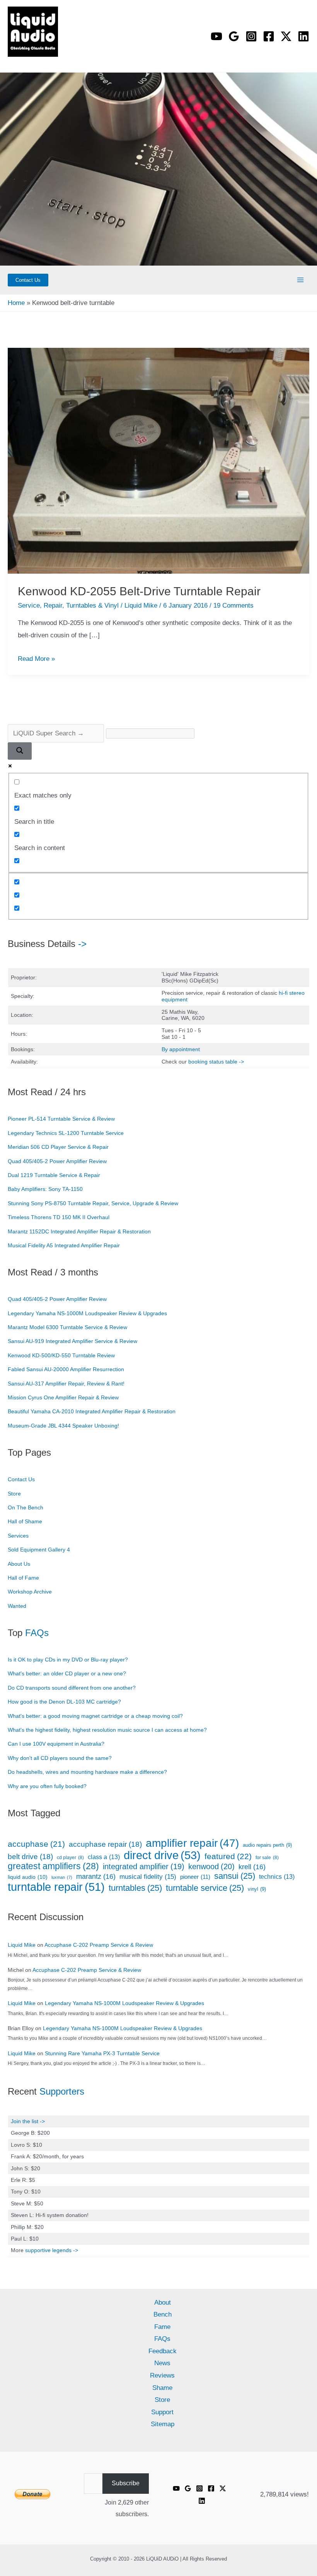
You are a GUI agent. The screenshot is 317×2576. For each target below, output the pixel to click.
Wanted (17, 1606)
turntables (135, 1888)
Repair (53, 605)
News (162, 2363)
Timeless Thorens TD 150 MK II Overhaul (59, 1217)
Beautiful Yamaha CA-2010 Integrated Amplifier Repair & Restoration (92, 1411)
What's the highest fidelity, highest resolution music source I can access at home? (107, 1730)
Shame (162, 2388)
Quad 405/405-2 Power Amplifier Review (57, 1161)
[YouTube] (216, 36)
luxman (62, 1877)
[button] (28, 280)
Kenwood (211, 1866)
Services (18, 1536)
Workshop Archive (30, 1592)
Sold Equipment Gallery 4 (39, 1550)
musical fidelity (148, 1877)
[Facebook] (269, 36)
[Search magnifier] (20, 751)
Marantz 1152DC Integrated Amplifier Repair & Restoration (79, 1231)
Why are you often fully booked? (47, 1786)
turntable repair (56, 1887)
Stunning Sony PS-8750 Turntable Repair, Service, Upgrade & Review (93, 1203)
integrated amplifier (144, 1867)
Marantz (96, 1877)
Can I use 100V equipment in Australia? (56, 1744)
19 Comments (233, 605)
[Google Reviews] (188, 2488)
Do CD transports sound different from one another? (72, 1688)
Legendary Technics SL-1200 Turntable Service (66, 1133)
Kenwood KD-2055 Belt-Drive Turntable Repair (139, 591)
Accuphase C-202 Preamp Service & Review (99, 1945)
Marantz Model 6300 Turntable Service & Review (67, 1327)
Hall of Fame (23, 1578)
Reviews (162, 2375)
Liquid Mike (22, 1945)
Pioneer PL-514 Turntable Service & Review (61, 1119)
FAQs (37, 1633)
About (163, 2302)
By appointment (181, 1049)
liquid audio (28, 1877)
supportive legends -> (52, 2250)
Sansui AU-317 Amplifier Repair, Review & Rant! (66, 1384)
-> (82, 944)
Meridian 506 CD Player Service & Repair (58, 1147)
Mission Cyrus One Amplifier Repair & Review (63, 1397)
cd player (70, 1858)
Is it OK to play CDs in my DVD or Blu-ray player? (68, 1660)
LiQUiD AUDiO (20, 59)
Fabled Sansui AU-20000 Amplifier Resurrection (66, 1369)
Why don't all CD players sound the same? (60, 1758)
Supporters (62, 2091)
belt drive (30, 1857)
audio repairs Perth (267, 1845)
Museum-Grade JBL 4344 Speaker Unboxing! (63, 1426)
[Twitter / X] (286, 36)
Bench (163, 2314)
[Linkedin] (303, 36)
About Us (19, 1564)
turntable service (205, 1888)
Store (14, 1494)
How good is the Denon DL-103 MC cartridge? (64, 1702)
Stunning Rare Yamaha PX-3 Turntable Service (102, 2053)
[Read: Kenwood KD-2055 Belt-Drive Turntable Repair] (158, 460)
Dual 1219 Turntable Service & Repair (54, 1175)
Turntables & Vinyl (92, 605)
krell (252, 1867)
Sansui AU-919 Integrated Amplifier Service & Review (72, 1341)
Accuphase (36, 1844)
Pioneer (195, 1877)
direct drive (162, 1855)
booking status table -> (216, 1062)
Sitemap (163, 2424)
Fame (162, 2327)
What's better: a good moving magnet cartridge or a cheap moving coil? (95, 1716)
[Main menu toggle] (301, 280)
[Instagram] (251, 36)
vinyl (257, 1889)
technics (277, 1877)
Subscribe (126, 2483)
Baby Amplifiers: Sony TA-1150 (45, 1189)
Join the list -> (28, 2121)
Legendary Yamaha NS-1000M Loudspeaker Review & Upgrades (87, 1313)
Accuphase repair (105, 1844)
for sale (267, 1858)
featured (228, 1856)
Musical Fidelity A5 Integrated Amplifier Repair (64, 1245)
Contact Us (21, 1479)
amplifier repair (192, 1843)
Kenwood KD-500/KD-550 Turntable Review (61, 1355)
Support (162, 2412)
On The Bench (26, 1507)
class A (104, 1857)
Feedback (163, 2351)
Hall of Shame (25, 1521)
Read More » (36, 659)
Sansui (235, 1876)
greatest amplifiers (53, 1866)
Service (29, 605)
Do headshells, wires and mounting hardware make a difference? (87, 1772)
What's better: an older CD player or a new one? (67, 1673)
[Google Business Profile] (234, 36)
